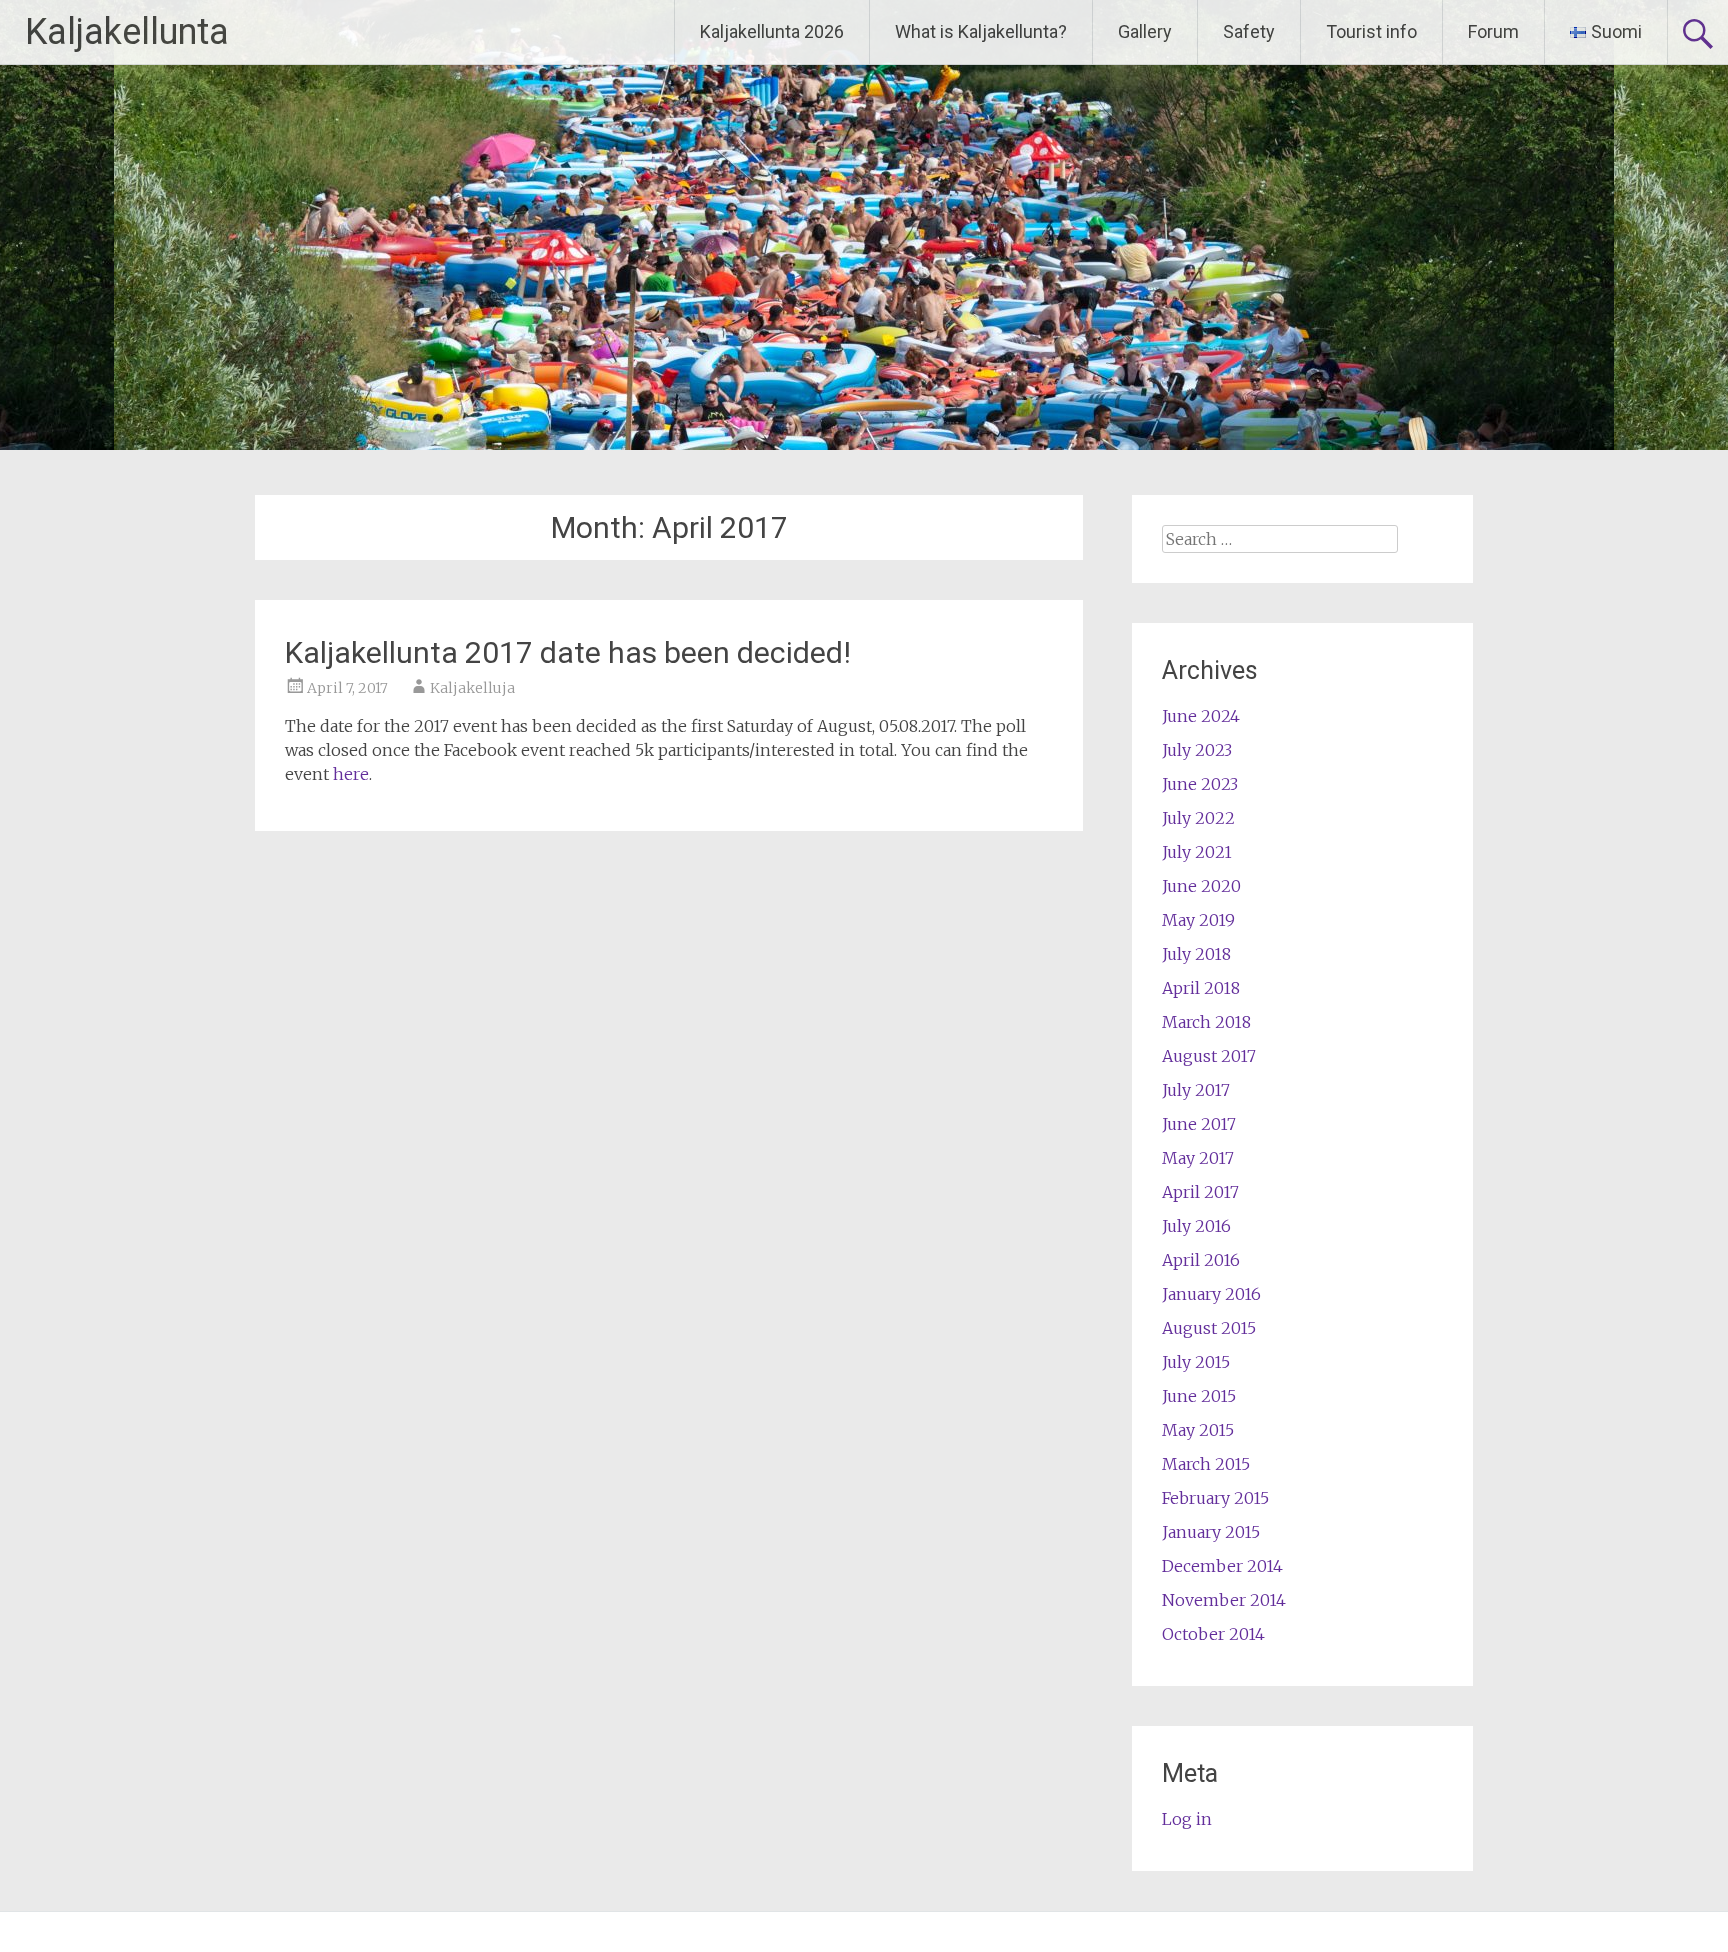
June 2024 (1201, 716)
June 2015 (1199, 1396)
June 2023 (1200, 784)
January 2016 (1211, 1294)
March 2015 (1206, 1464)
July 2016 (1196, 1226)
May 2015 (1198, 1430)
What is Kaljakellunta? (981, 31)
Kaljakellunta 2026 (772, 31)
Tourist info (1371, 31)
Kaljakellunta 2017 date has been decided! (568, 652)
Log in (1187, 1819)
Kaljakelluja (472, 688)
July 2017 (1196, 1090)
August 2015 (1209, 1328)
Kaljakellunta (127, 32)
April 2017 (1200, 1192)
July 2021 (1197, 852)
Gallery (1145, 31)
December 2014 (1222, 1566)
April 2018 (1201, 988)
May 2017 (1198, 1158)
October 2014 (1213, 1634)
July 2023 (1197, 750)
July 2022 (1198, 818)
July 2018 (1196, 954)
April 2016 (1201, 1260)
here (351, 774)
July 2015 (1196, 1362)
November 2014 (1224, 1600)
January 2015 (1211, 1532)
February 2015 (1215, 1498)
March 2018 (1206, 1022)
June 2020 (1201, 886)
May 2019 (1198, 920)
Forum (1493, 31)
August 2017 (1209, 1056)
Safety (1249, 31)
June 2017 (1199, 1124)
